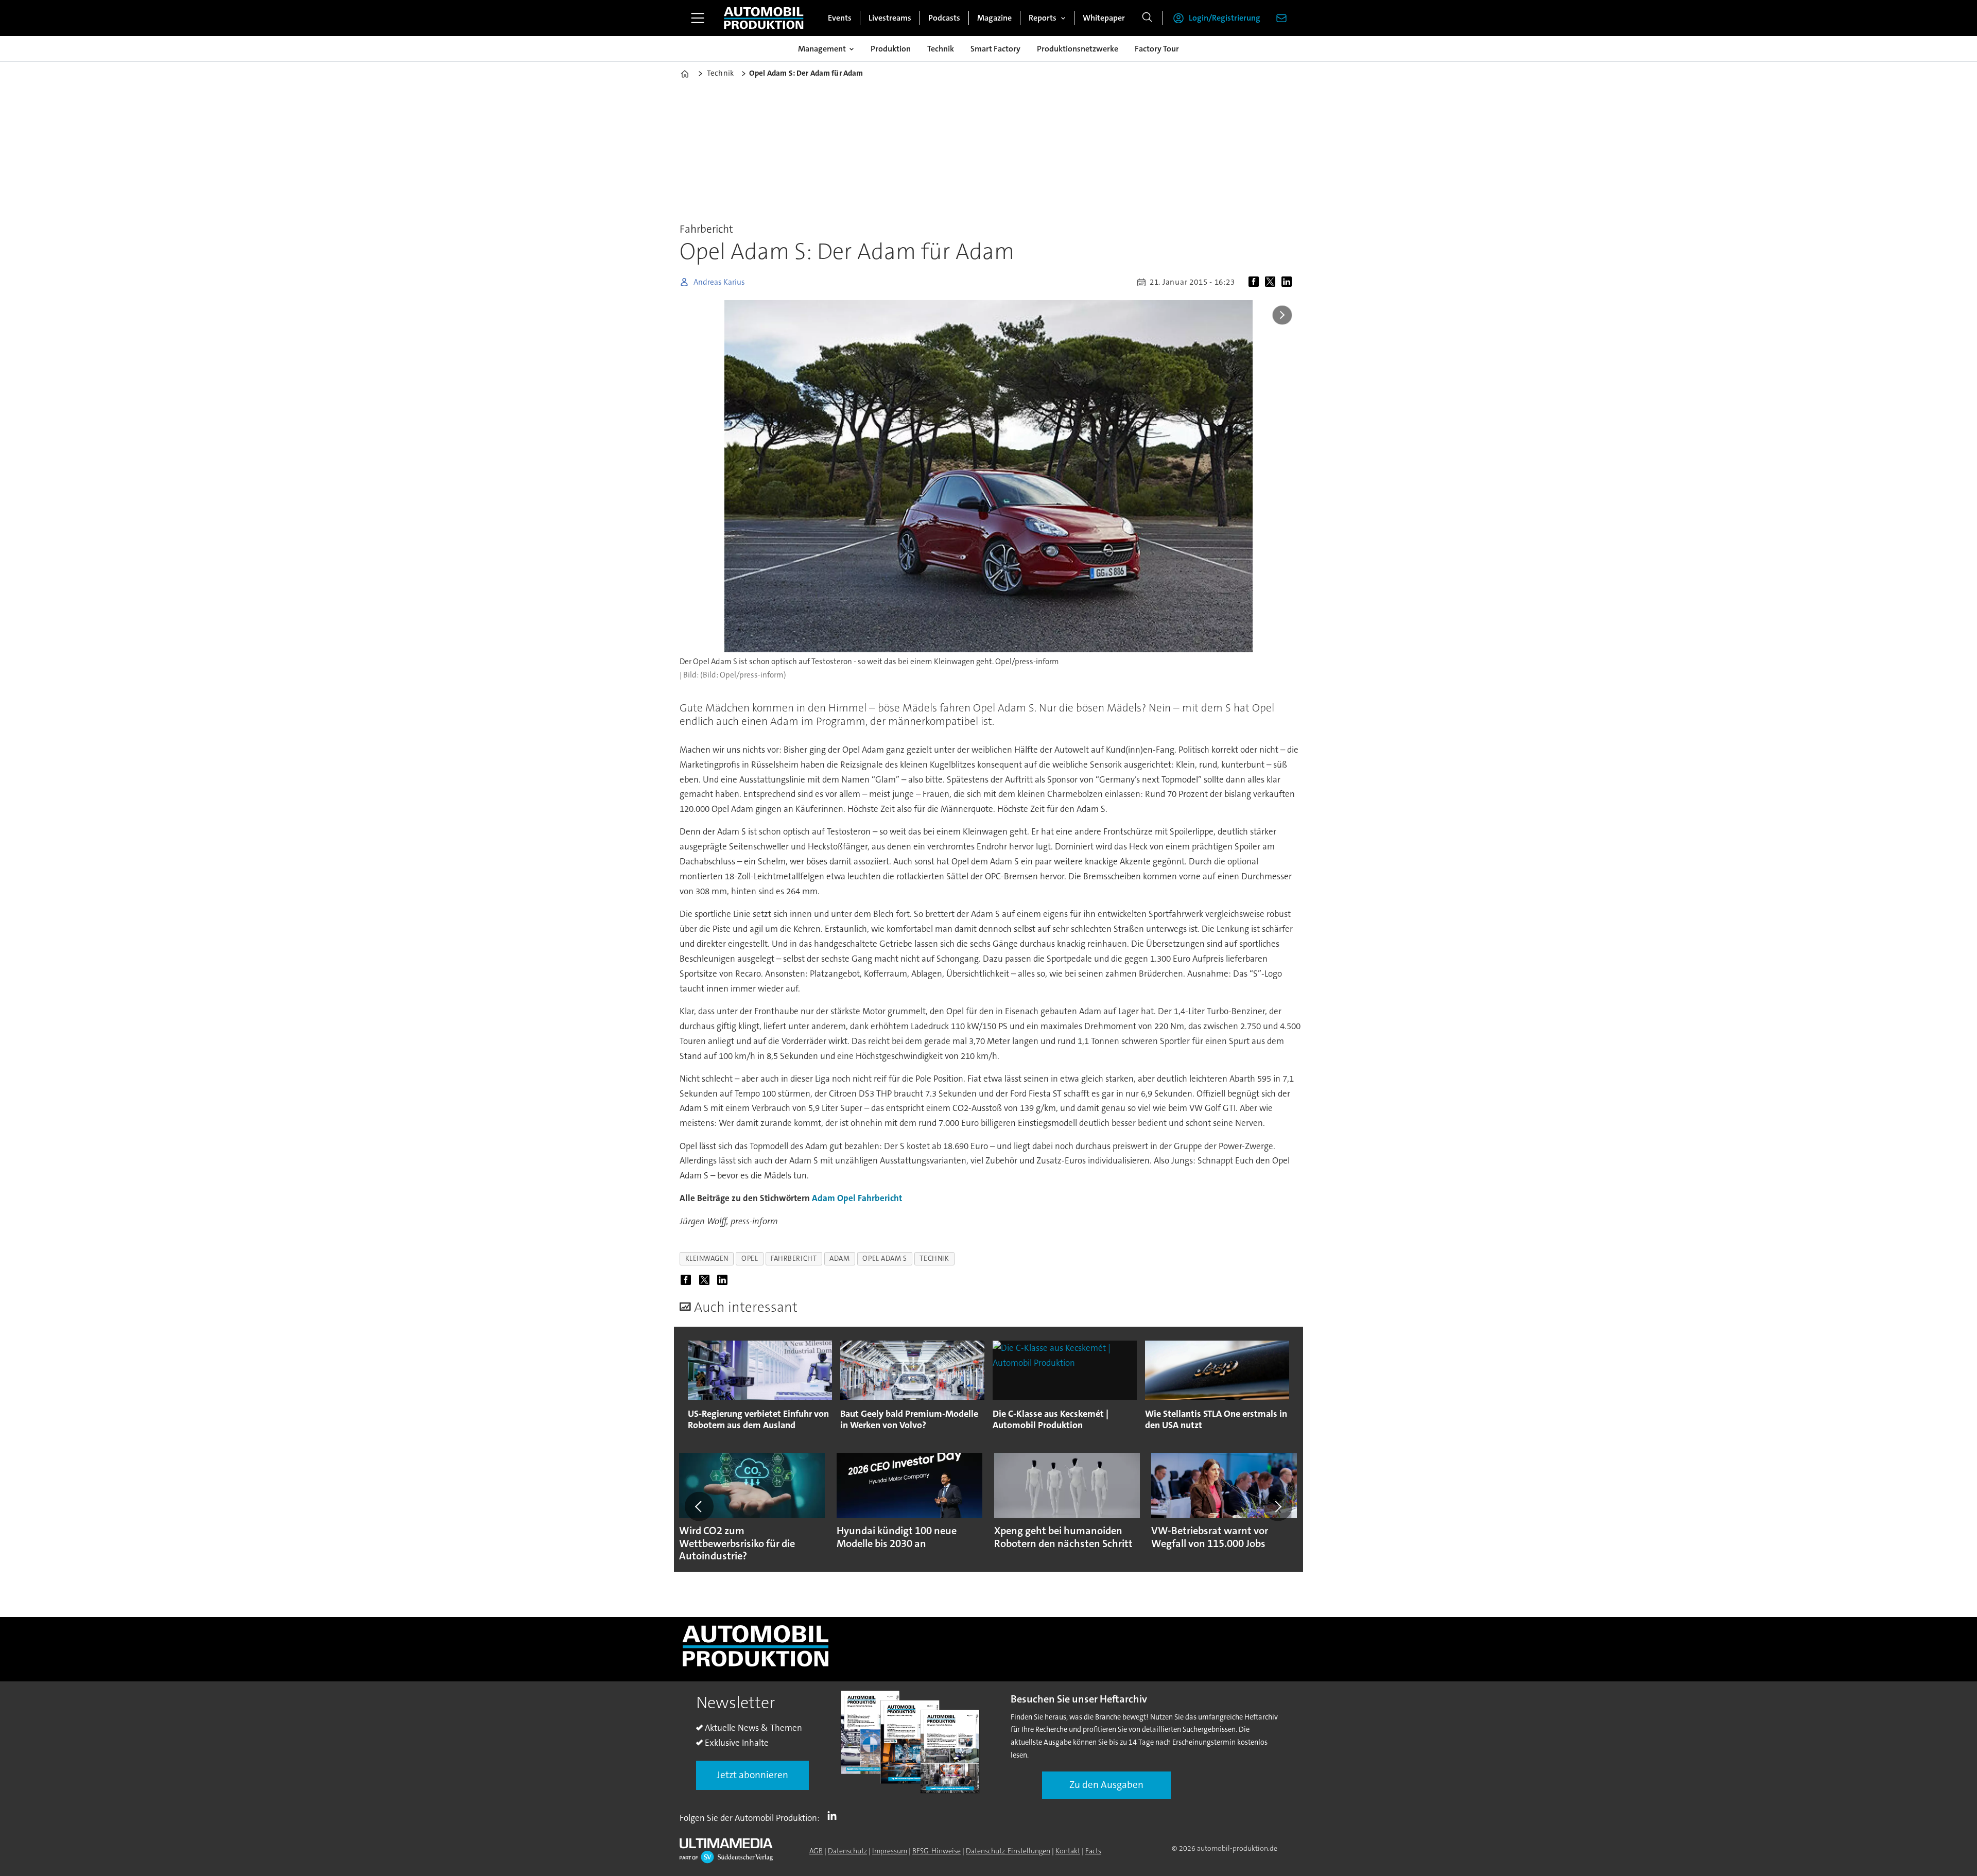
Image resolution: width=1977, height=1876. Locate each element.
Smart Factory (995, 49)
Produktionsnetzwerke (1078, 49)
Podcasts (944, 18)
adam (839, 1258)
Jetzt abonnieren (752, 1775)
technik (934, 1258)
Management (822, 49)
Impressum (890, 1851)
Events (840, 18)
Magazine (994, 18)
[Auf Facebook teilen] (1256, 282)
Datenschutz (847, 1851)
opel (750, 1258)
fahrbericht (794, 1258)
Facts (1093, 1851)
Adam (823, 1198)
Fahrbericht (880, 1198)
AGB (816, 1851)
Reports (1043, 18)
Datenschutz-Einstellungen (1008, 1851)
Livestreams (890, 18)
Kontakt (1068, 1851)
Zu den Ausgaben (1106, 1785)
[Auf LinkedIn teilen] (1289, 282)
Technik (941, 49)
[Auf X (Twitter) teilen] (1272, 282)
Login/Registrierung (1225, 18)
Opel (846, 1198)
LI (835, 1816)
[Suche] (1147, 18)
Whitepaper (1104, 18)
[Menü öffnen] (698, 18)
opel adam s (885, 1258)
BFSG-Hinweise (937, 1851)
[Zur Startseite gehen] (764, 18)
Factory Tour (1157, 49)
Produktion (891, 49)
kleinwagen (707, 1258)
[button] (699, 1506)
